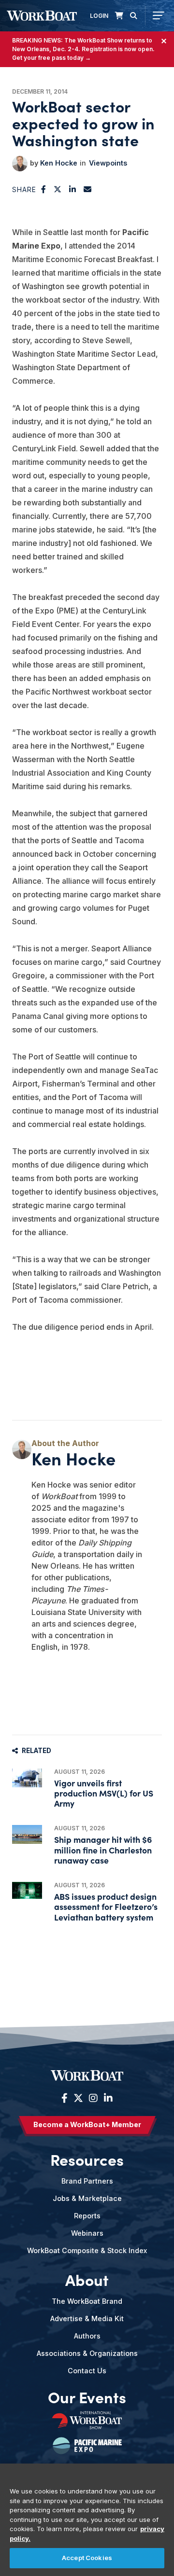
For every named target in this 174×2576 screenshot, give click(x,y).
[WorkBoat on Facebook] (65, 2098)
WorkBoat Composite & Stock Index (87, 2250)
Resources (87, 2159)
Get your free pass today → (51, 58)
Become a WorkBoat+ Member (87, 2124)
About (87, 2280)
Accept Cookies (87, 2558)
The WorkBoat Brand (87, 2301)
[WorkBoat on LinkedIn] (107, 2098)
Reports (87, 2216)
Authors (87, 2336)
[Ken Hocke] (20, 164)
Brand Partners (87, 2181)
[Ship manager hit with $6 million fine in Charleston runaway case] (27, 1834)
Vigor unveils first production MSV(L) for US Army (104, 1793)
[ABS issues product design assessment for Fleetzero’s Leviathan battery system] (27, 1890)
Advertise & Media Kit (87, 2318)
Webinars (87, 2233)
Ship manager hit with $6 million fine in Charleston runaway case (103, 1849)
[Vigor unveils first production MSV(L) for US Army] (27, 1778)
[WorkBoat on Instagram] (93, 2098)
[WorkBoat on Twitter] (78, 2098)
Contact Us (87, 2371)
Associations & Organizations (87, 2353)
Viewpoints (108, 163)
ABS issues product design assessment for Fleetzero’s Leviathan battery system (106, 1906)
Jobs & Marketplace (87, 2198)
